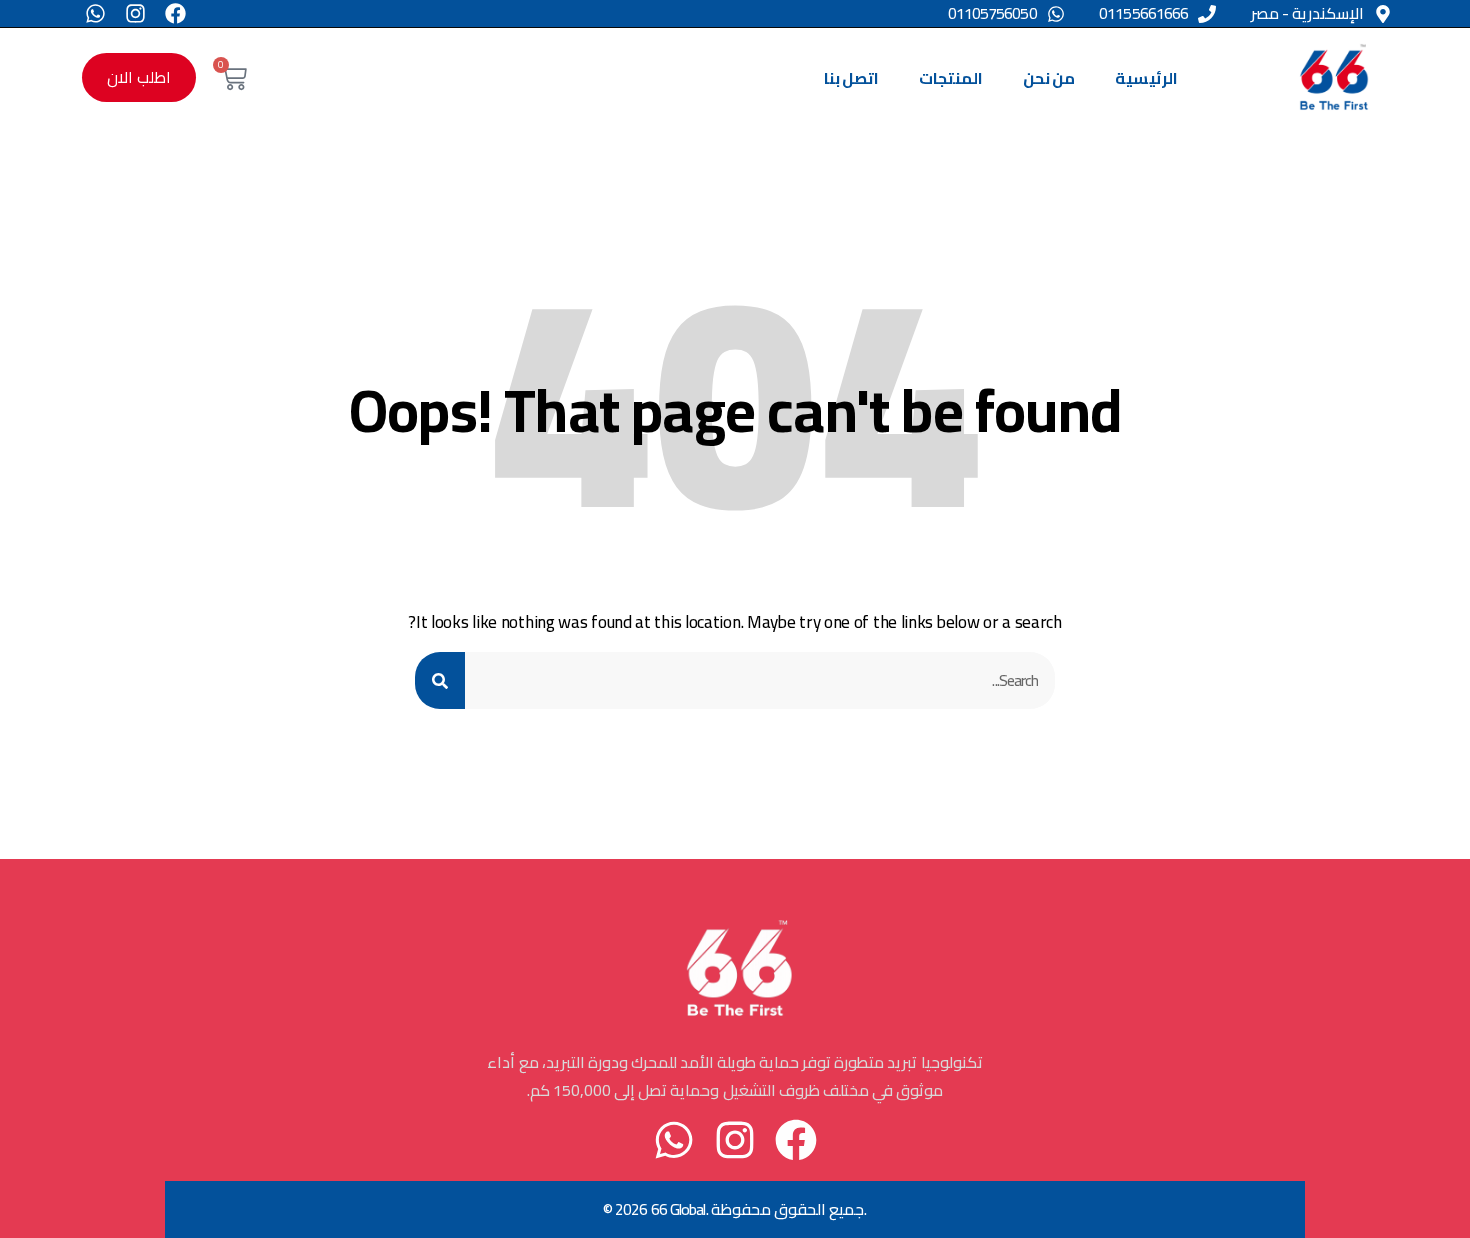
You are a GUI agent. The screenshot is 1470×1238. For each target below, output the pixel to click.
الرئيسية (1146, 78)
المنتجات (951, 78)
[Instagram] (135, 13)
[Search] (440, 680)
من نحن (1049, 78)
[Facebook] (175, 13)
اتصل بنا (851, 78)
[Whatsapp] (95, 13)
